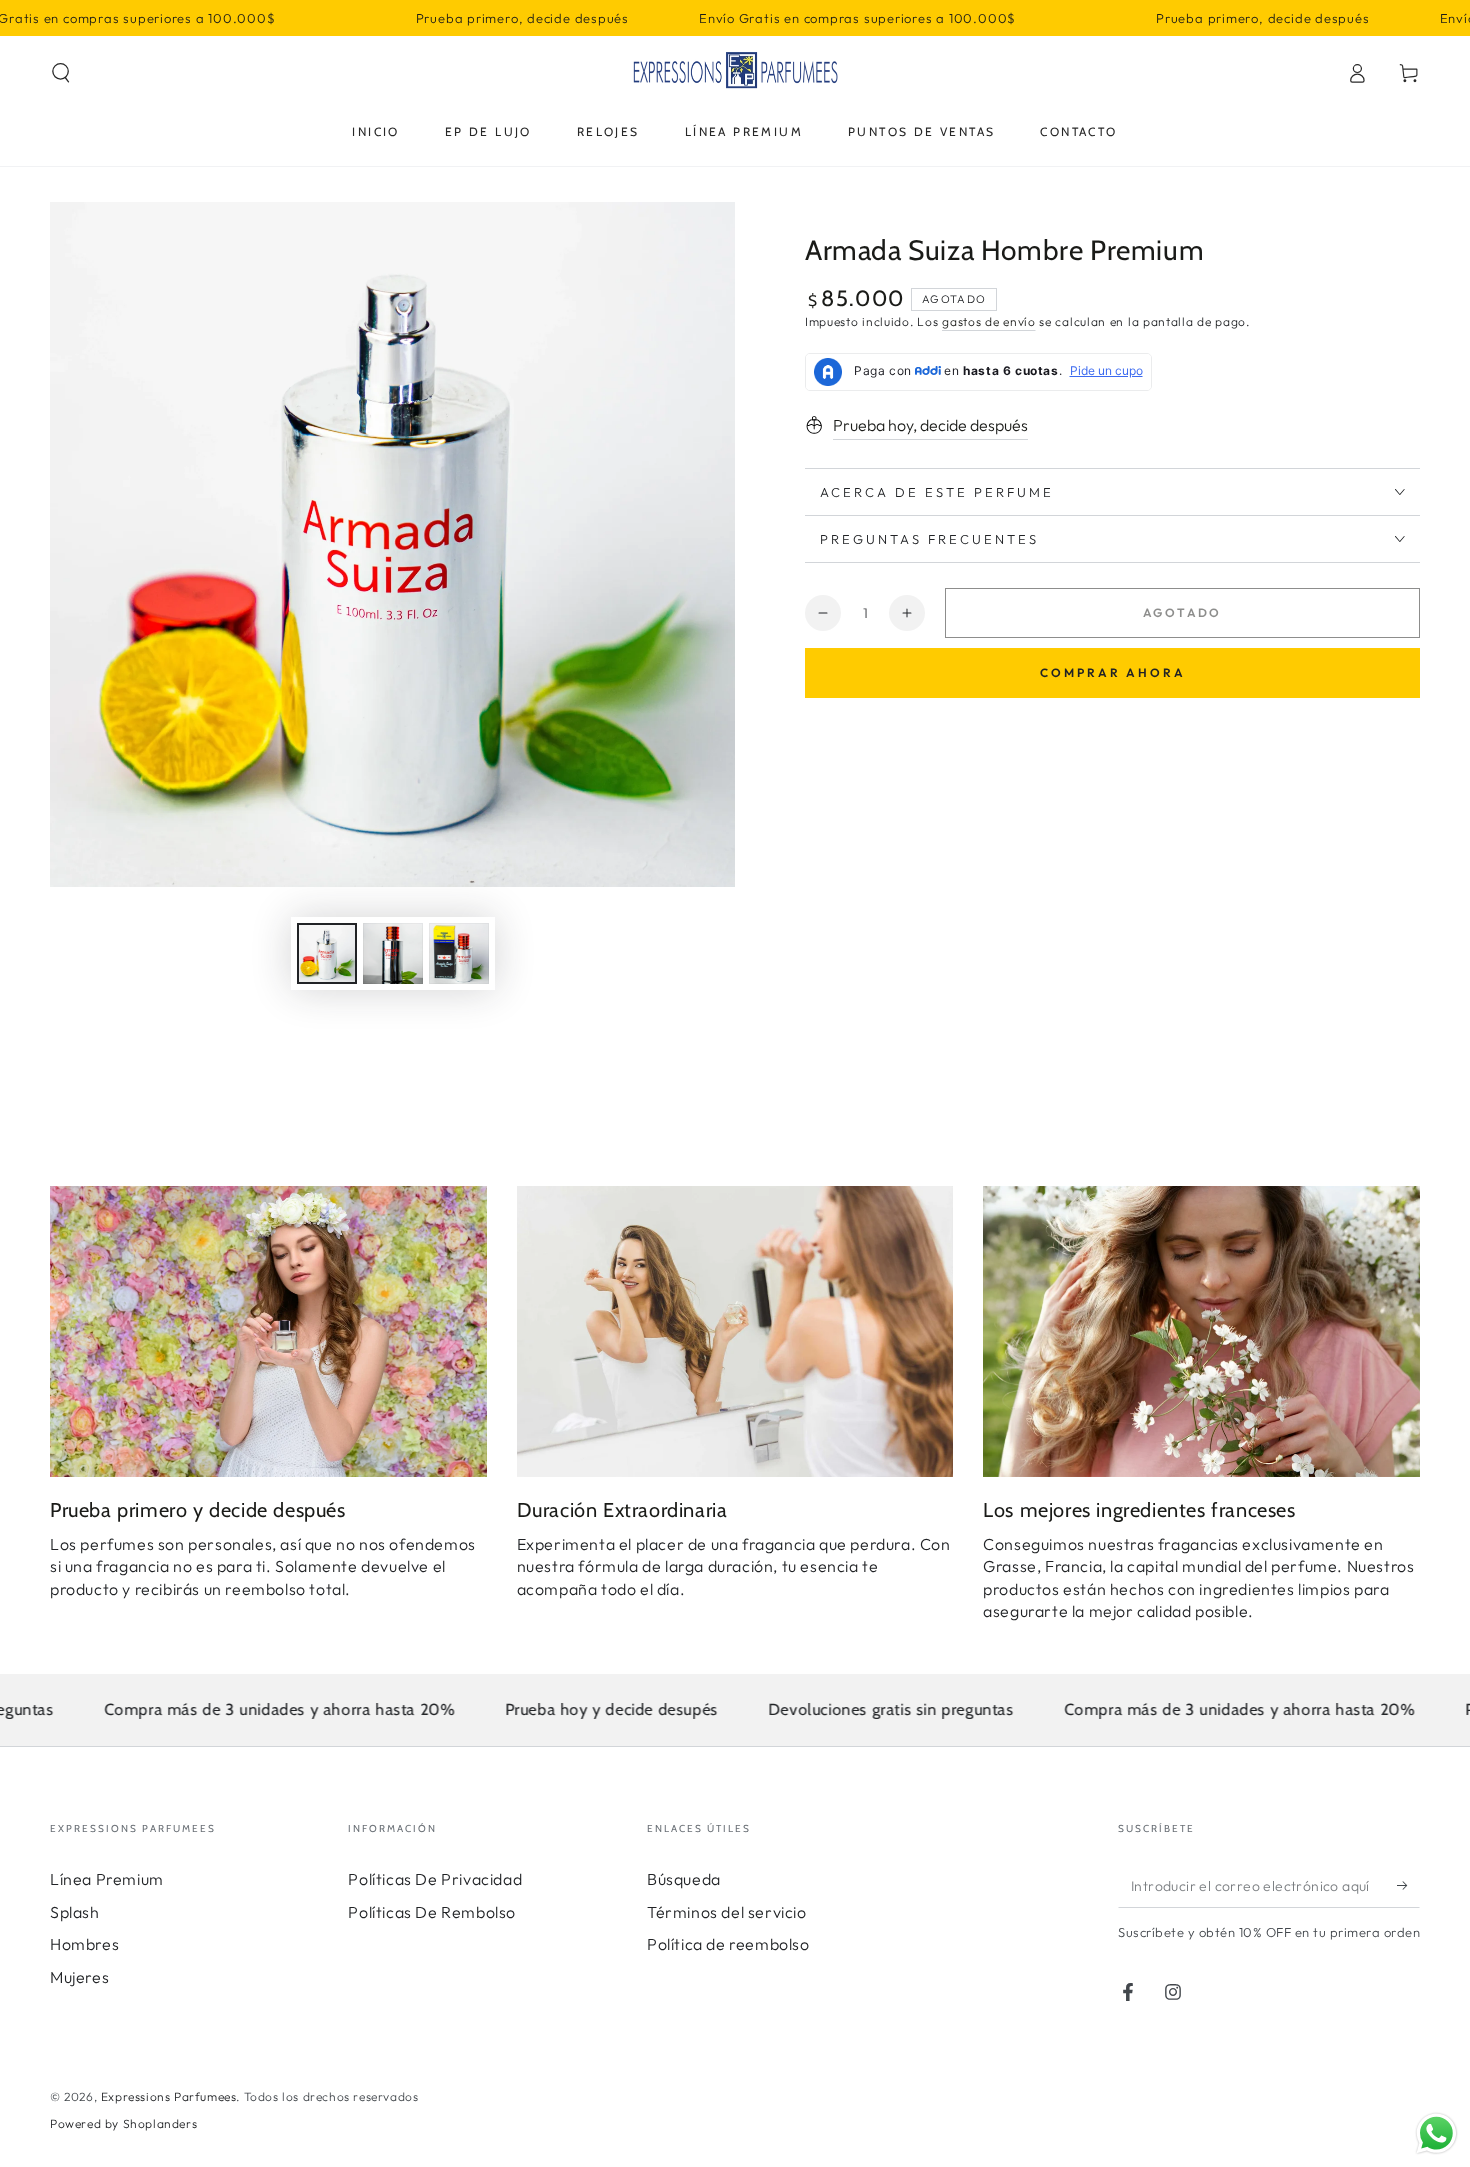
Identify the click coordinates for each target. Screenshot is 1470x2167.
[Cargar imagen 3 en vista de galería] (459, 953)
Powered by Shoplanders (123, 2123)
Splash (75, 1912)
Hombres (84, 1944)
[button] (61, 73)
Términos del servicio (727, 1912)
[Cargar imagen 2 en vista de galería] (393, 953)
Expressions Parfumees (169, 2096)
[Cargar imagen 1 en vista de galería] (327, 953)
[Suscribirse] (1408, 1885)
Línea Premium (107, 1879)
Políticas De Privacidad (435, 1879)
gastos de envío (989, 321)
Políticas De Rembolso (432, 1912)
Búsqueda (684, 1879)
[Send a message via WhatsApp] (1436, 2133)
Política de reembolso (728, 1944)
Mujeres (79, 1977)
